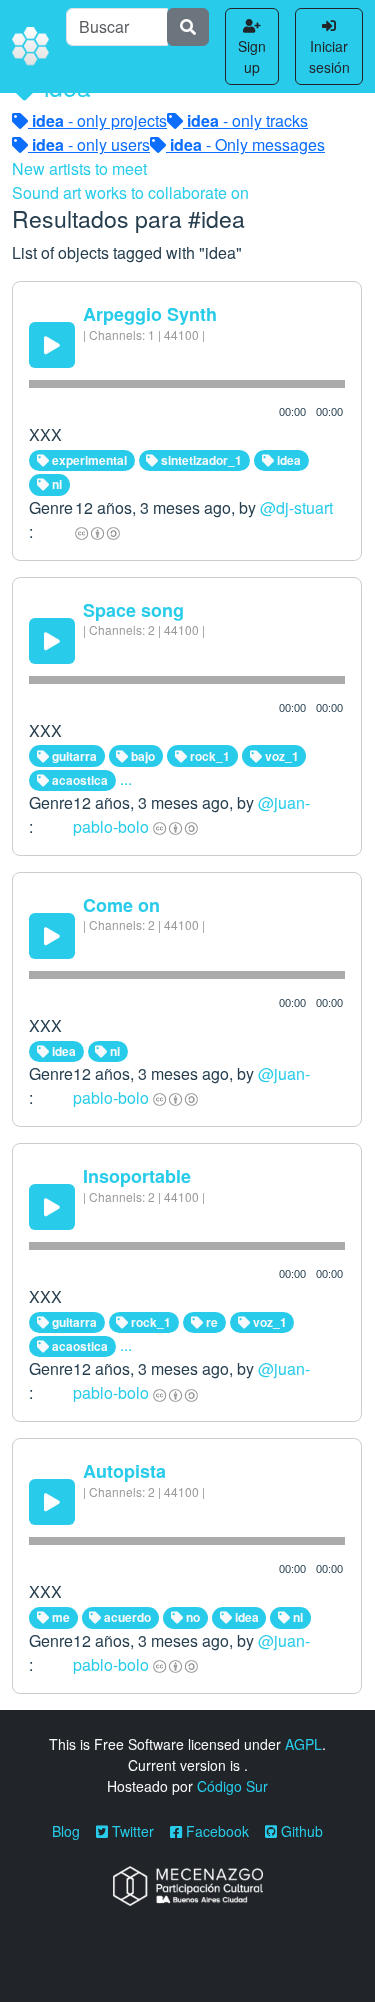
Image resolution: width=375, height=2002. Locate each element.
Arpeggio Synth (150, 314)
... (126, 778)
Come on (121, 905)
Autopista (124, 1471)
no (191, 1617)
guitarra (73, 756)
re (210, 1322)
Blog (66, 1831)
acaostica (78, 780)
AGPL (303, 1744)
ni (55, 484)
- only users (91, 144)
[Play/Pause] (52, 345)
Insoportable (137, 1176)
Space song (133, 610)
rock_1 (208, 756)
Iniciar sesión (329, 56)
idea (287, 460)
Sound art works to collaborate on (130, 192)
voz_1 (280, 756)
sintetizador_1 (200, 460)
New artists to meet (79, 168)
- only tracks (247, 120)
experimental (88, 460)
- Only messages (247, 144)
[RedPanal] (31, 47)
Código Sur (232, 1786)
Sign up (252, 56)
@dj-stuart (296, 507)
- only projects (99, 120)
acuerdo (126, 1617)
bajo (141, 756)
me (59, 1617)
